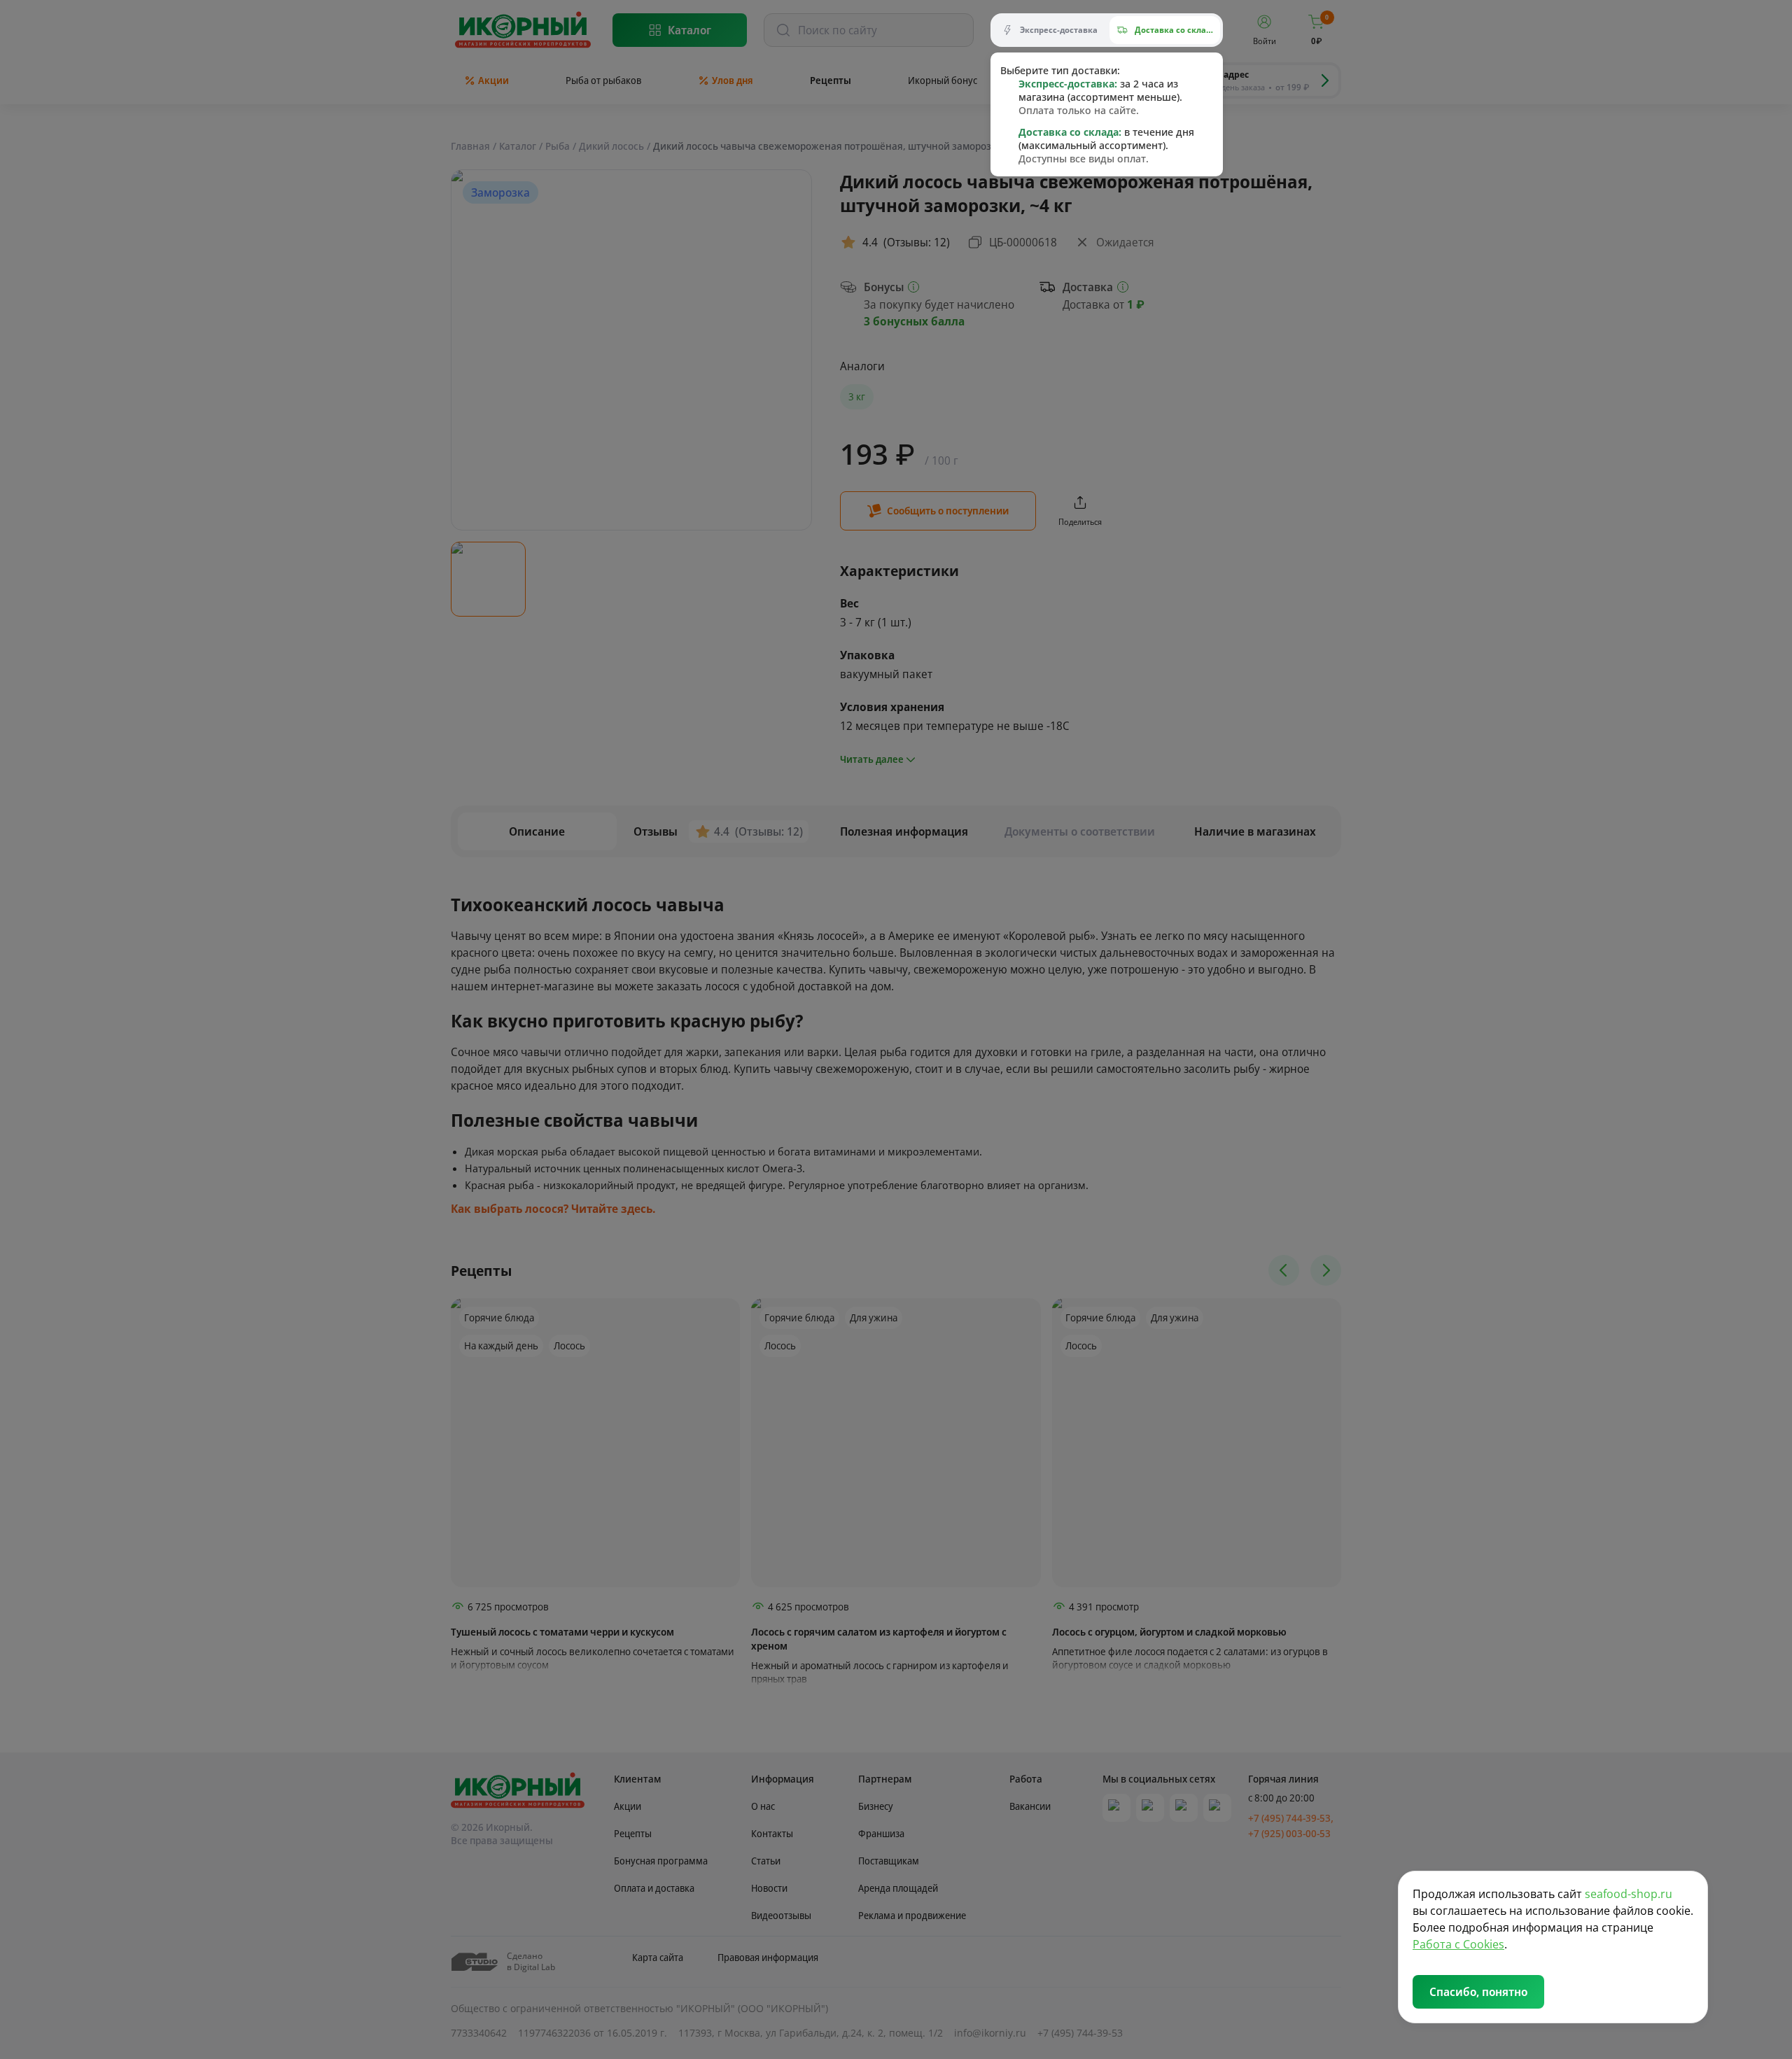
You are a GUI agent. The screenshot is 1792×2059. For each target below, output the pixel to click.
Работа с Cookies (1458, 1944)
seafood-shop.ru (1629, 1894)
